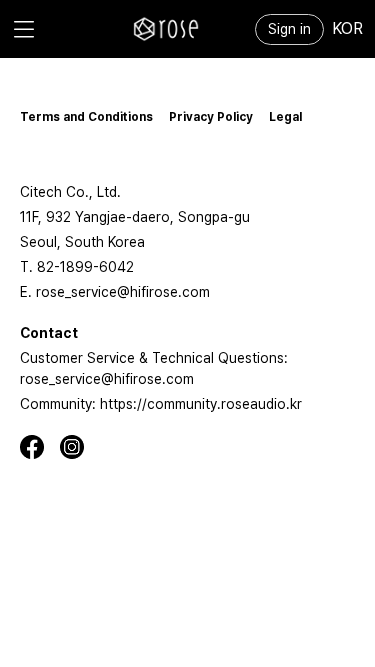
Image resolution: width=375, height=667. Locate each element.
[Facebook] (40, 447)
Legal (285, 117)
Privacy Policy (211, 117)
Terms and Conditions (86, 117)
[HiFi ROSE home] (166, 29)
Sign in (289, 29)
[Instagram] (80, 447)
